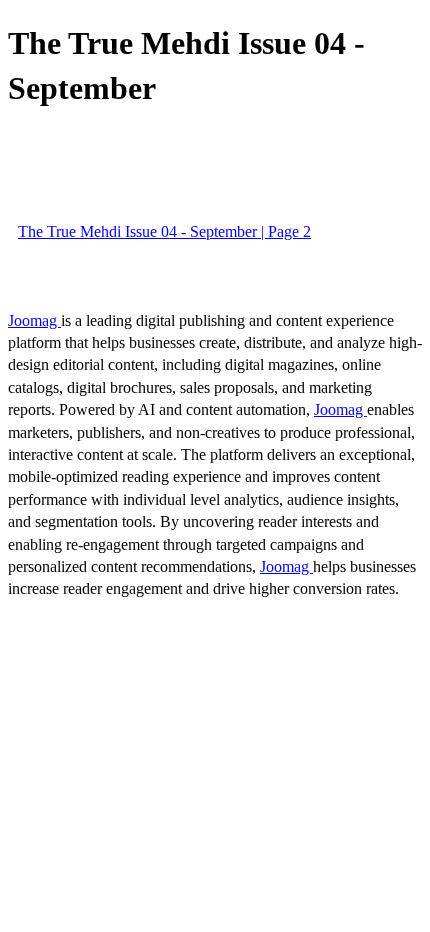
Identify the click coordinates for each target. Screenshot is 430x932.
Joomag (34, 320)
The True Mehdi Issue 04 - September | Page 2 (164, 231)
